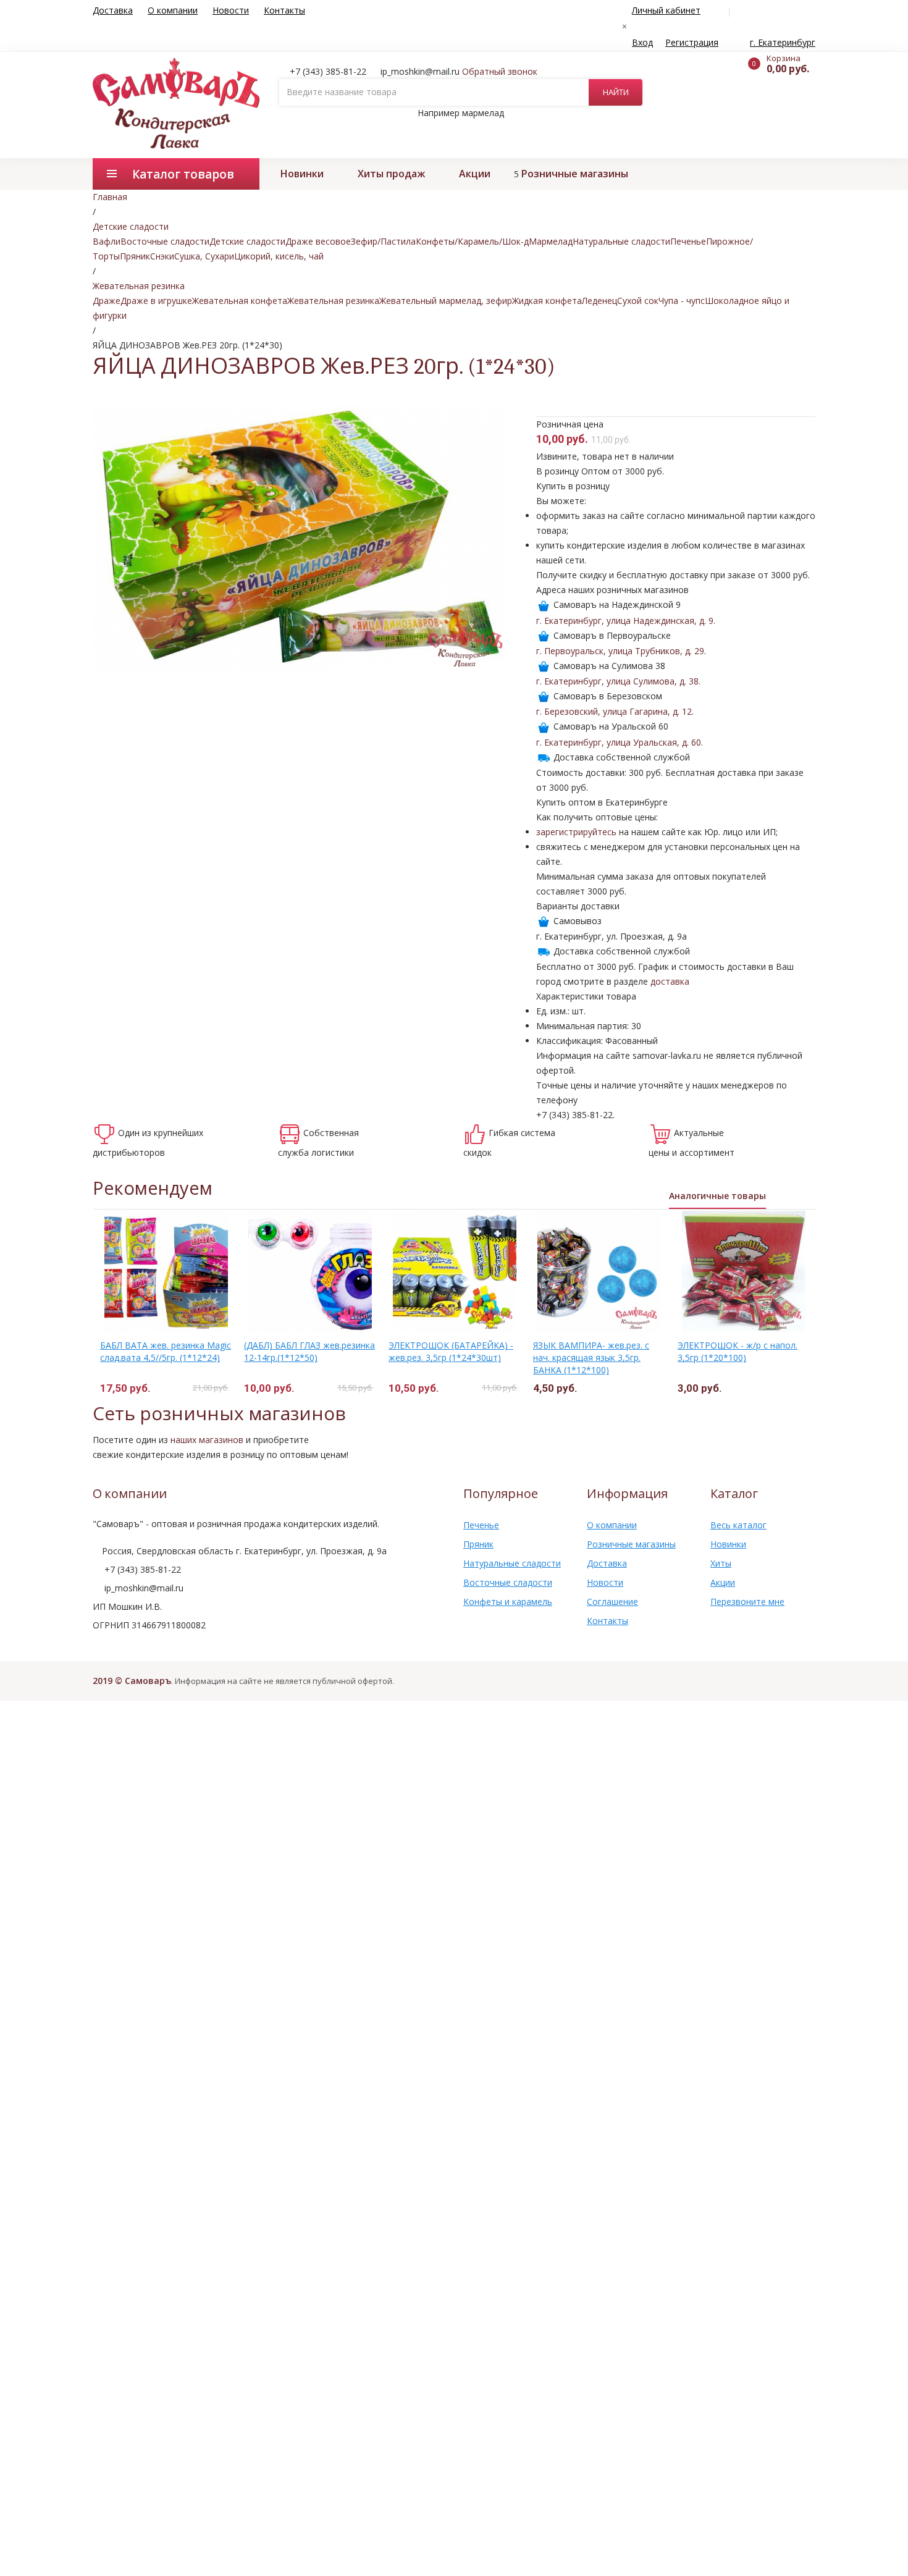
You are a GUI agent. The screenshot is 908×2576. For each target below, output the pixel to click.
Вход (642, 42)
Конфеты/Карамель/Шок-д (472, 241)
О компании (173, 10)
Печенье (688, 241)
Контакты (284, 10)
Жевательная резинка (333, 301)
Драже (107, 301)
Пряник (135, 256)
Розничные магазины (575, 174)
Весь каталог (738, 1525)
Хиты (721, 1563)
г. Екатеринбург (783, 42)
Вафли (107, 241)
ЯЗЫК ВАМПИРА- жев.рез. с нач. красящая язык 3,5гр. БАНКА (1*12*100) (591, 1357)
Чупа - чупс (682, 301)
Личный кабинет (666, 10)
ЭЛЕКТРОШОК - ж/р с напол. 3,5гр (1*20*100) (738, 1351)
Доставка (113, 10)
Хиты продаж (391, 174)
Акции (475, 174)
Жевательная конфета (240, 301)
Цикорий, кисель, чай (279, 256)
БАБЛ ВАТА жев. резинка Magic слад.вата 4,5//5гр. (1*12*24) (166, 1351)
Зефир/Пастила (383, 241)
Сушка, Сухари (204, 256)
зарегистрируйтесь (576, 832)
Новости (231, 10)
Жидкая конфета (547, 301)
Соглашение (612, 1602)
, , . (626, 621)
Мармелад (551, 241)
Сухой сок (638, 301)
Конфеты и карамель (508, 1602)
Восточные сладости (165, 241)
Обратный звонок (500, 71)
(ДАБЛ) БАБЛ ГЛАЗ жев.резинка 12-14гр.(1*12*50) (309, 1351)
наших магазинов (207, 1440)
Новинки (302, 174)
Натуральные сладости (621, 241)
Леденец (599, 301)
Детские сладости (247, 241)
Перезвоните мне (747, 1602)
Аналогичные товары (717, 1196)
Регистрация (692, 42)
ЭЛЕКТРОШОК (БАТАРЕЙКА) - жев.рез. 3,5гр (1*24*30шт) (451, 1351)
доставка (670, 981)
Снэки (162, 256)
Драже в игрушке (156, 301)
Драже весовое (318, 241)
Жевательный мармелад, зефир (446, 301)
